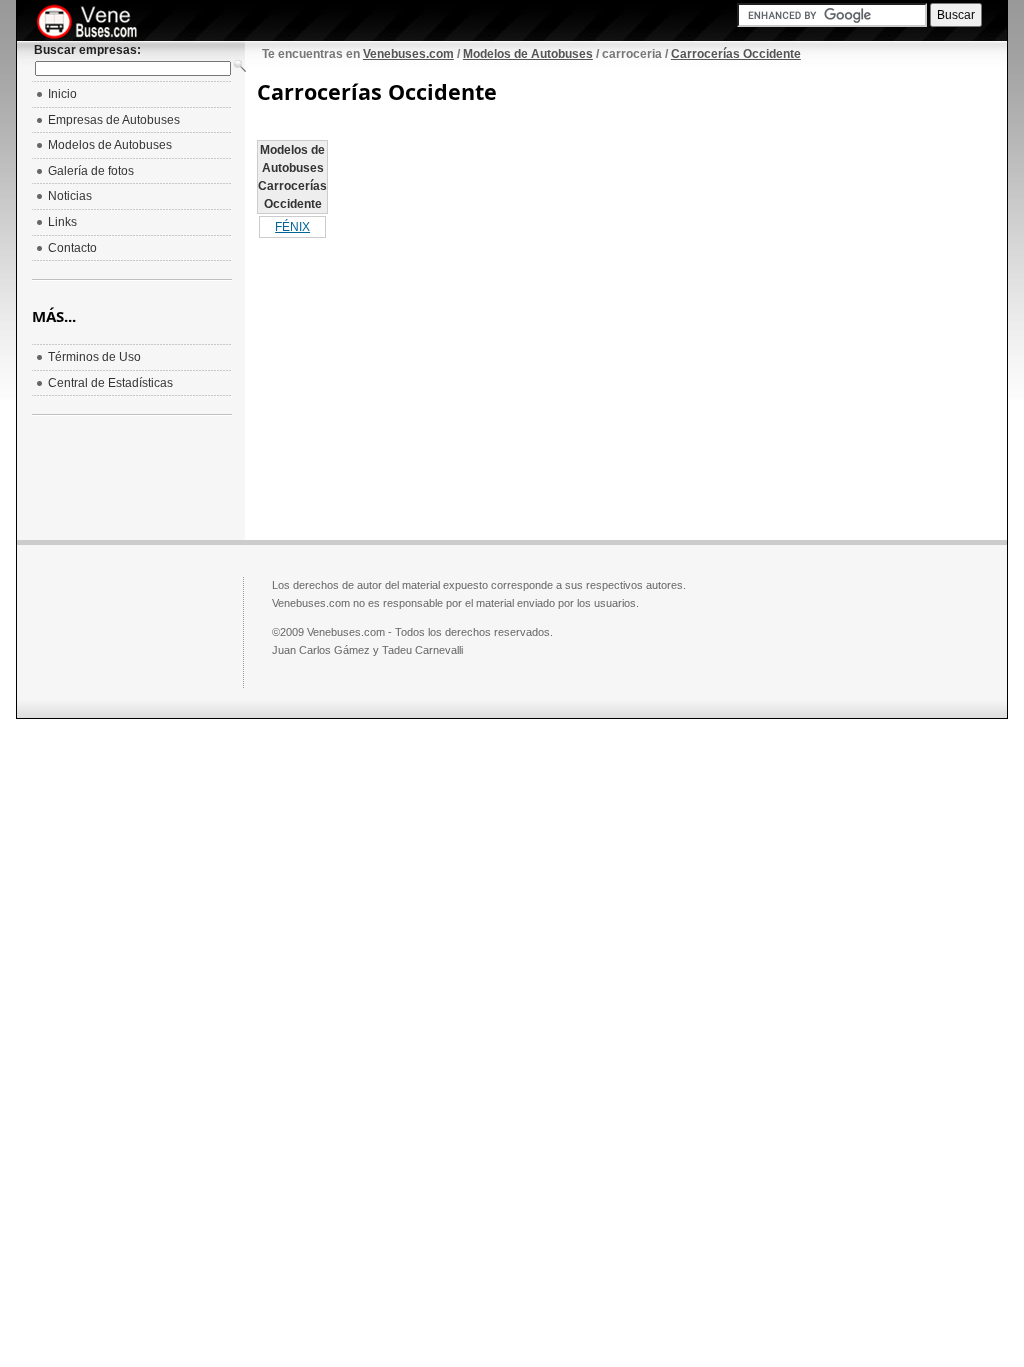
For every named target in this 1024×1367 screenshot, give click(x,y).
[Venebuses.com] (94, 23)
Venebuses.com (408, 54)
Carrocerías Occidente (736, 54)
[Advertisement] (425, 380)
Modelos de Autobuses (528, 54)
